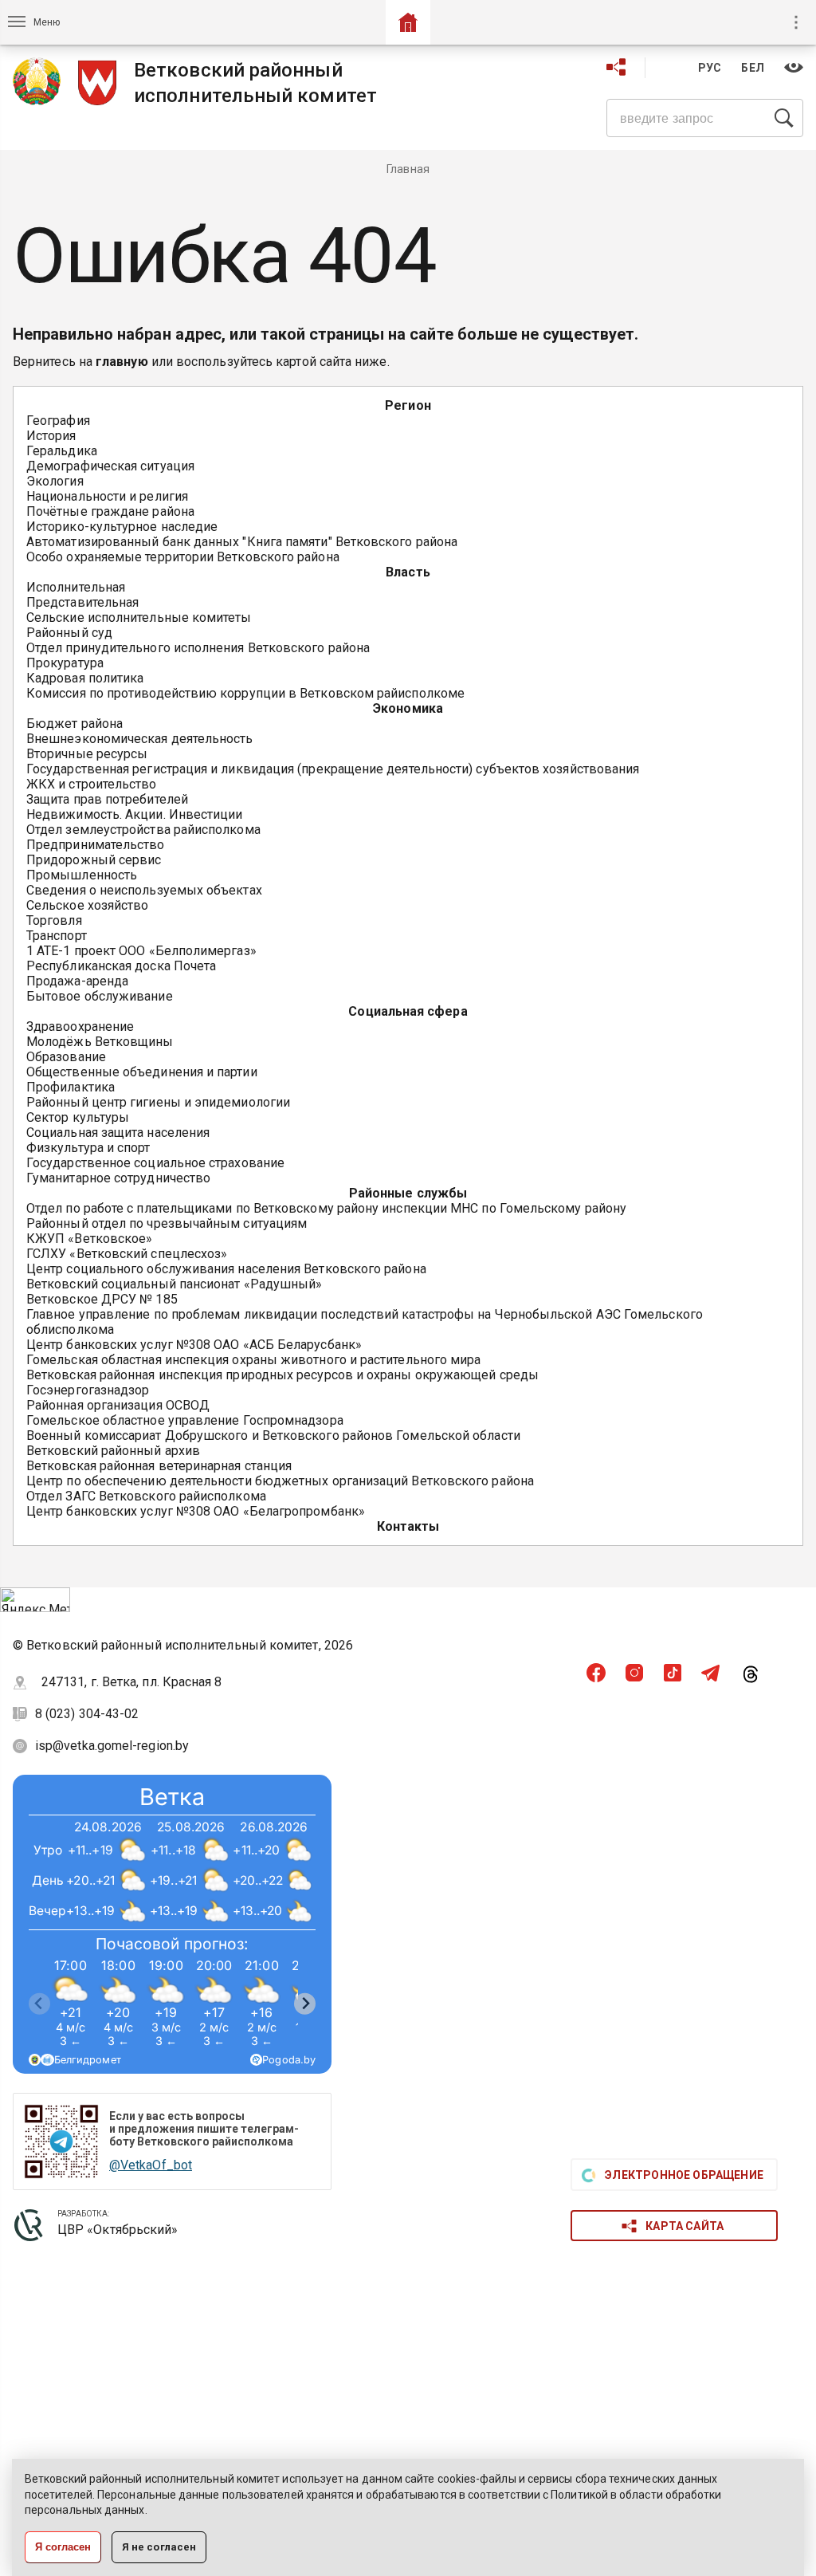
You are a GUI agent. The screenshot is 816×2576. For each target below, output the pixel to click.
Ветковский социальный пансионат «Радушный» (174, 1284)
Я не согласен (159, 2547)
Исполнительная (76, 587)
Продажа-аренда (77, 981)
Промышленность (82, 875)
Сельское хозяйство (87, 905)
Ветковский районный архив (113, 1451)
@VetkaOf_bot (151, 2165)
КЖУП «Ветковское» (89, 1239)
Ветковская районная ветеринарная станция (159, 1466)
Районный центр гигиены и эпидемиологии (158, 1102)
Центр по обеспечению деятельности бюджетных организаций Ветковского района (280, 1481)
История (51, 436)
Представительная (82, 602)
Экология (55, 481)
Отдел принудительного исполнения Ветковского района (198, 648)
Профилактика (71, 1087)
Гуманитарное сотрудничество (118, 1178)
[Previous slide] (39, 2004)
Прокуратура (65, 663)
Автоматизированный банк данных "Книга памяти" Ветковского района (242, 542)
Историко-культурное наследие (122, 527)
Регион (408, 405)
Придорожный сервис (94, 860)
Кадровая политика (85, 678)
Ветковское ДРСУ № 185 (102, 1299)
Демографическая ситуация (110, 466)
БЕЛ (753, 68)
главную (122, 362)
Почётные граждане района (110, 511)
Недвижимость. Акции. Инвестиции (134, 814)
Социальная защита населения (118, 1133)
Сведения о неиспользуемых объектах (144, 890)
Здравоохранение (80, 1026)
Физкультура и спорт (88, 1148)
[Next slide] (305, 2004)
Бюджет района (75, 724)
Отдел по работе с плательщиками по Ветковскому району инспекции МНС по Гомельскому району (326, 1208)
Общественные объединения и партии (142, 1072)
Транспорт (57, 936)
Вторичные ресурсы (87, 754)
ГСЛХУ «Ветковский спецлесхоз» (127, 1254)
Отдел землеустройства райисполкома (143, 830)
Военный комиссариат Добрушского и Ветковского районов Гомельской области (273, 1435)
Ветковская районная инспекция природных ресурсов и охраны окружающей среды (282, 1375)
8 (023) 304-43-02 (88, 1714)
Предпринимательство (96, 845)
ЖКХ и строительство (92, 784)
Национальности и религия (107, 496)
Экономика (408, 708)
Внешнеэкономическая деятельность (140, 739)
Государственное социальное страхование (155, 1163)
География (58, 421)
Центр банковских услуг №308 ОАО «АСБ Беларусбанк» (194, 1345)
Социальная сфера (408, 1011)
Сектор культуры (78, 1117)
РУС (710, 68)
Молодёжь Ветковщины (100, 1042)
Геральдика (62, 451)
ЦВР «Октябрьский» (118, 2230)
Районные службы (408, 1193)
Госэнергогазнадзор (88, 1390)
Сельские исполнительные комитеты (139, 617)
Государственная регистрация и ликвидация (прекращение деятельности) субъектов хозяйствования (333, 769)
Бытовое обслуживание (100, 996)
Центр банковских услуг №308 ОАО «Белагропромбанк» (196, 1511)
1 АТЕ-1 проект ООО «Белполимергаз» (141, 951)
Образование (66, 1057)
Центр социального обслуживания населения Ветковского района (226, 1269)
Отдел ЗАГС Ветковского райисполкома (146, 1496)
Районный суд (69, 633)
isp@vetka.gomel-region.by (112, 1746)
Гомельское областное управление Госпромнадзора (185, 1420)
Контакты (408, 1526)
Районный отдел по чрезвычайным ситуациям (167, 1223)
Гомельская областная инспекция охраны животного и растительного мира (253, 1360)
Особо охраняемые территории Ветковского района (183, 557)
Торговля (54, 920)
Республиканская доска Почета (121, 966)
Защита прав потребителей (107, 799)
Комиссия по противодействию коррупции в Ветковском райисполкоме (245, 693)
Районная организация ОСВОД (118, 1405)
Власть (408, 572)
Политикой (579, 2495)
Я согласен (63, 2547)
